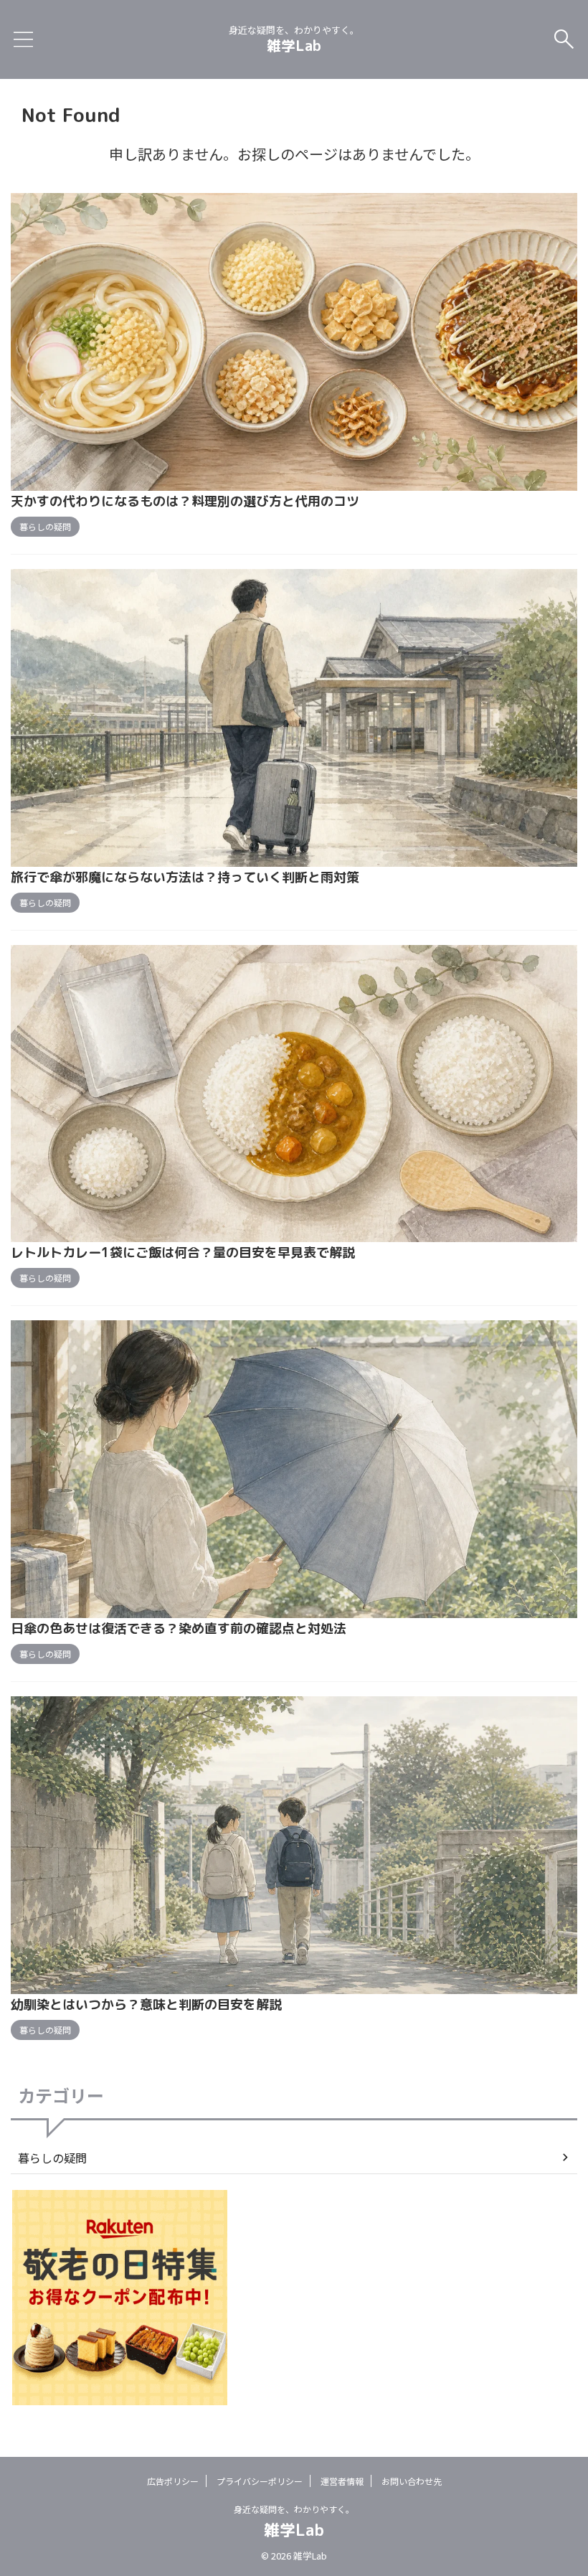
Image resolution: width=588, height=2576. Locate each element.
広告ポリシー (173, 2481)
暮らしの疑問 (52, 2158)
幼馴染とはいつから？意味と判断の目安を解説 (146, 2004)
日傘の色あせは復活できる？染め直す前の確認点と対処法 (179, 1628)
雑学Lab (294, 45)
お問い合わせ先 (412, 2481)
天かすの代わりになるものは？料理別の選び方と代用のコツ (185, 501)
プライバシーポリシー (260, 2481)
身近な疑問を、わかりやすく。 (294, 2509)
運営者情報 (342, 2481)
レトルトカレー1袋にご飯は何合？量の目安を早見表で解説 (183, 1252)
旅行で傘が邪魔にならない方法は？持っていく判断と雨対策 (185, 877)
